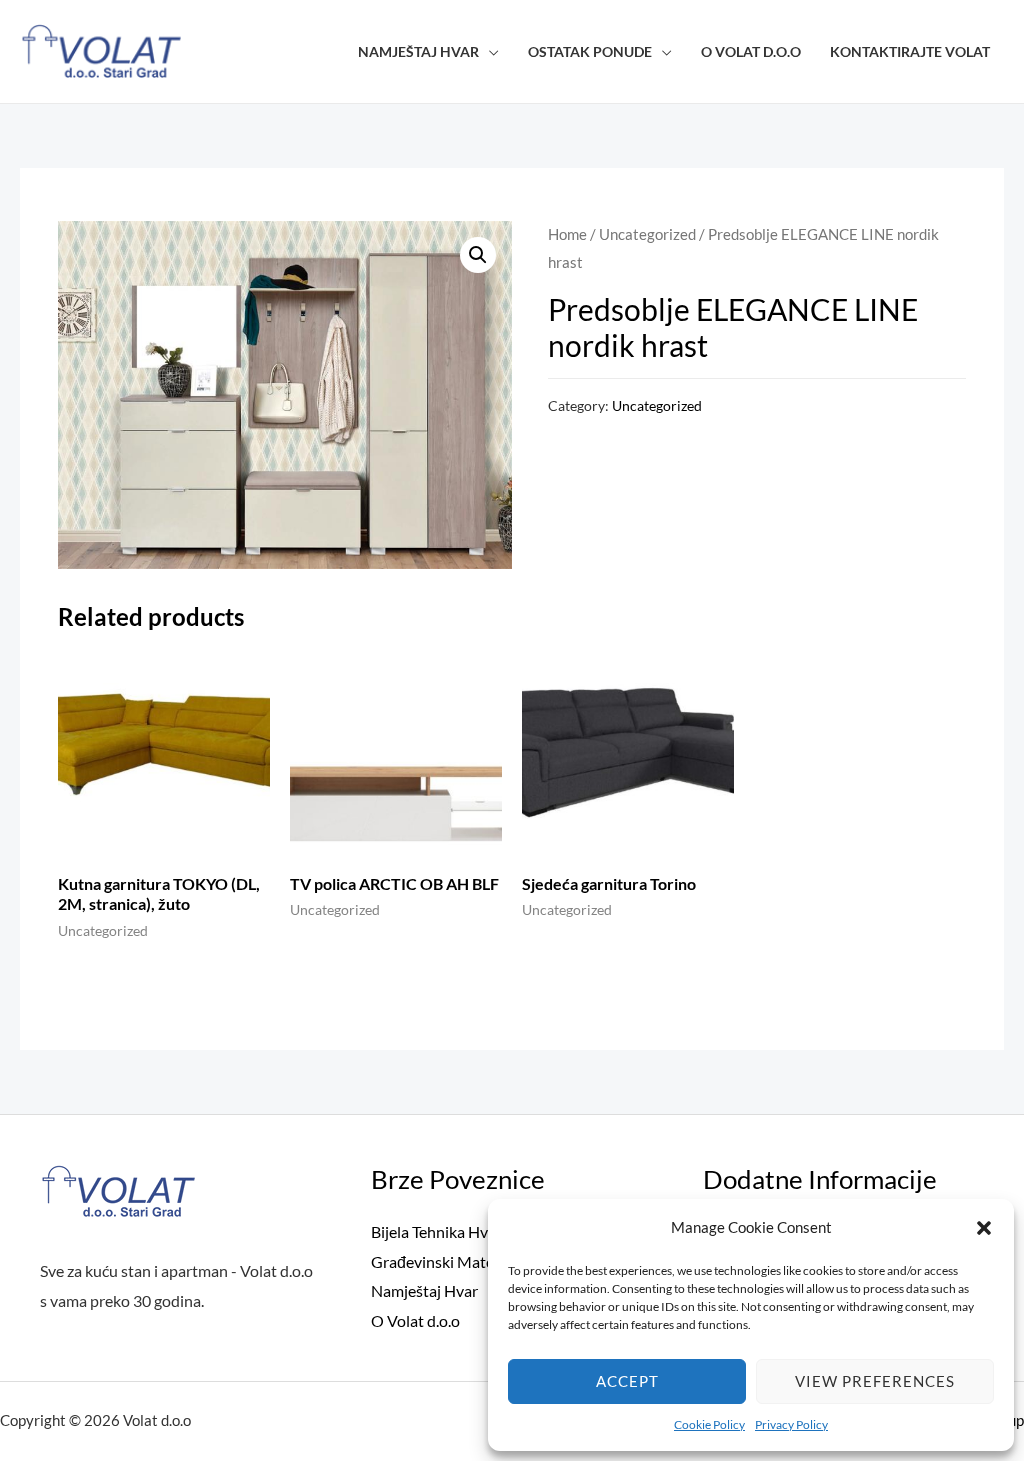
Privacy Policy (791, 1424)
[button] (984, 1228)
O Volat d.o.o (751, 51)
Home (567, 234)
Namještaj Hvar (418, 51)
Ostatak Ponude (590, 51)
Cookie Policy (709, 1424)
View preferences (875, 1381)
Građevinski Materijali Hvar (466, 1261)
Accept (627, 1381)
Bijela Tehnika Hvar (436, 1231)
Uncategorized (647, 234)
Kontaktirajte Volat (910, 51)
